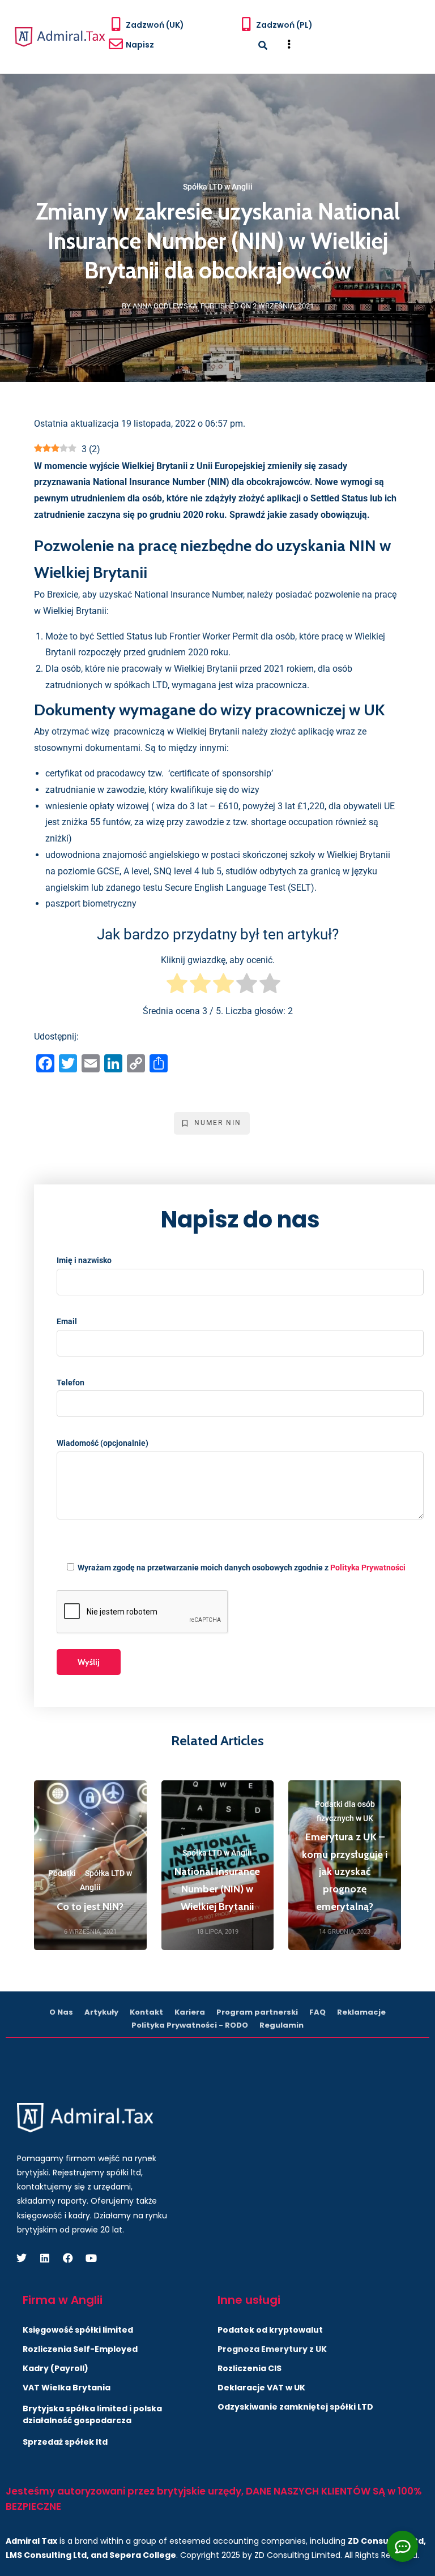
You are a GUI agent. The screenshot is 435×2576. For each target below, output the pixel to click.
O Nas (61, 2012)
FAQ (317, 2012)
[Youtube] (91, 2258)
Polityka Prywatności (368, 1568)
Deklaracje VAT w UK (261, 2388)
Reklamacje (361, 2012)
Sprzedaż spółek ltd (65, 2442)
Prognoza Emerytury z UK (272, 2349)
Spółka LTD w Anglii (218, 187)
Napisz (140, 45)
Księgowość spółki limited (78, 2330)
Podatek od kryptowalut (270, 2330)
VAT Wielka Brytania (67, 2388)
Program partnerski (257, 2012)
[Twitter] (22, 2258)
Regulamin (282, 2025)
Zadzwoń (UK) (155, 25)
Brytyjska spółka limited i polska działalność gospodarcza (92, 2414)
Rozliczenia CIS (250, 2368)
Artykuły (101, 2012)
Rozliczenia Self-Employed (80, 2349)
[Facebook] (68, 2258)
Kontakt (146, 2012)
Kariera (190, 2012)
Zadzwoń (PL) (284, 25)
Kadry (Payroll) (56, 2368)
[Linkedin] (45, 2258)
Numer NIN (218, 1123)
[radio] (177, 986)
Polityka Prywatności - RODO (190, 2025)
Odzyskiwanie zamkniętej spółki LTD (295, 2407)
